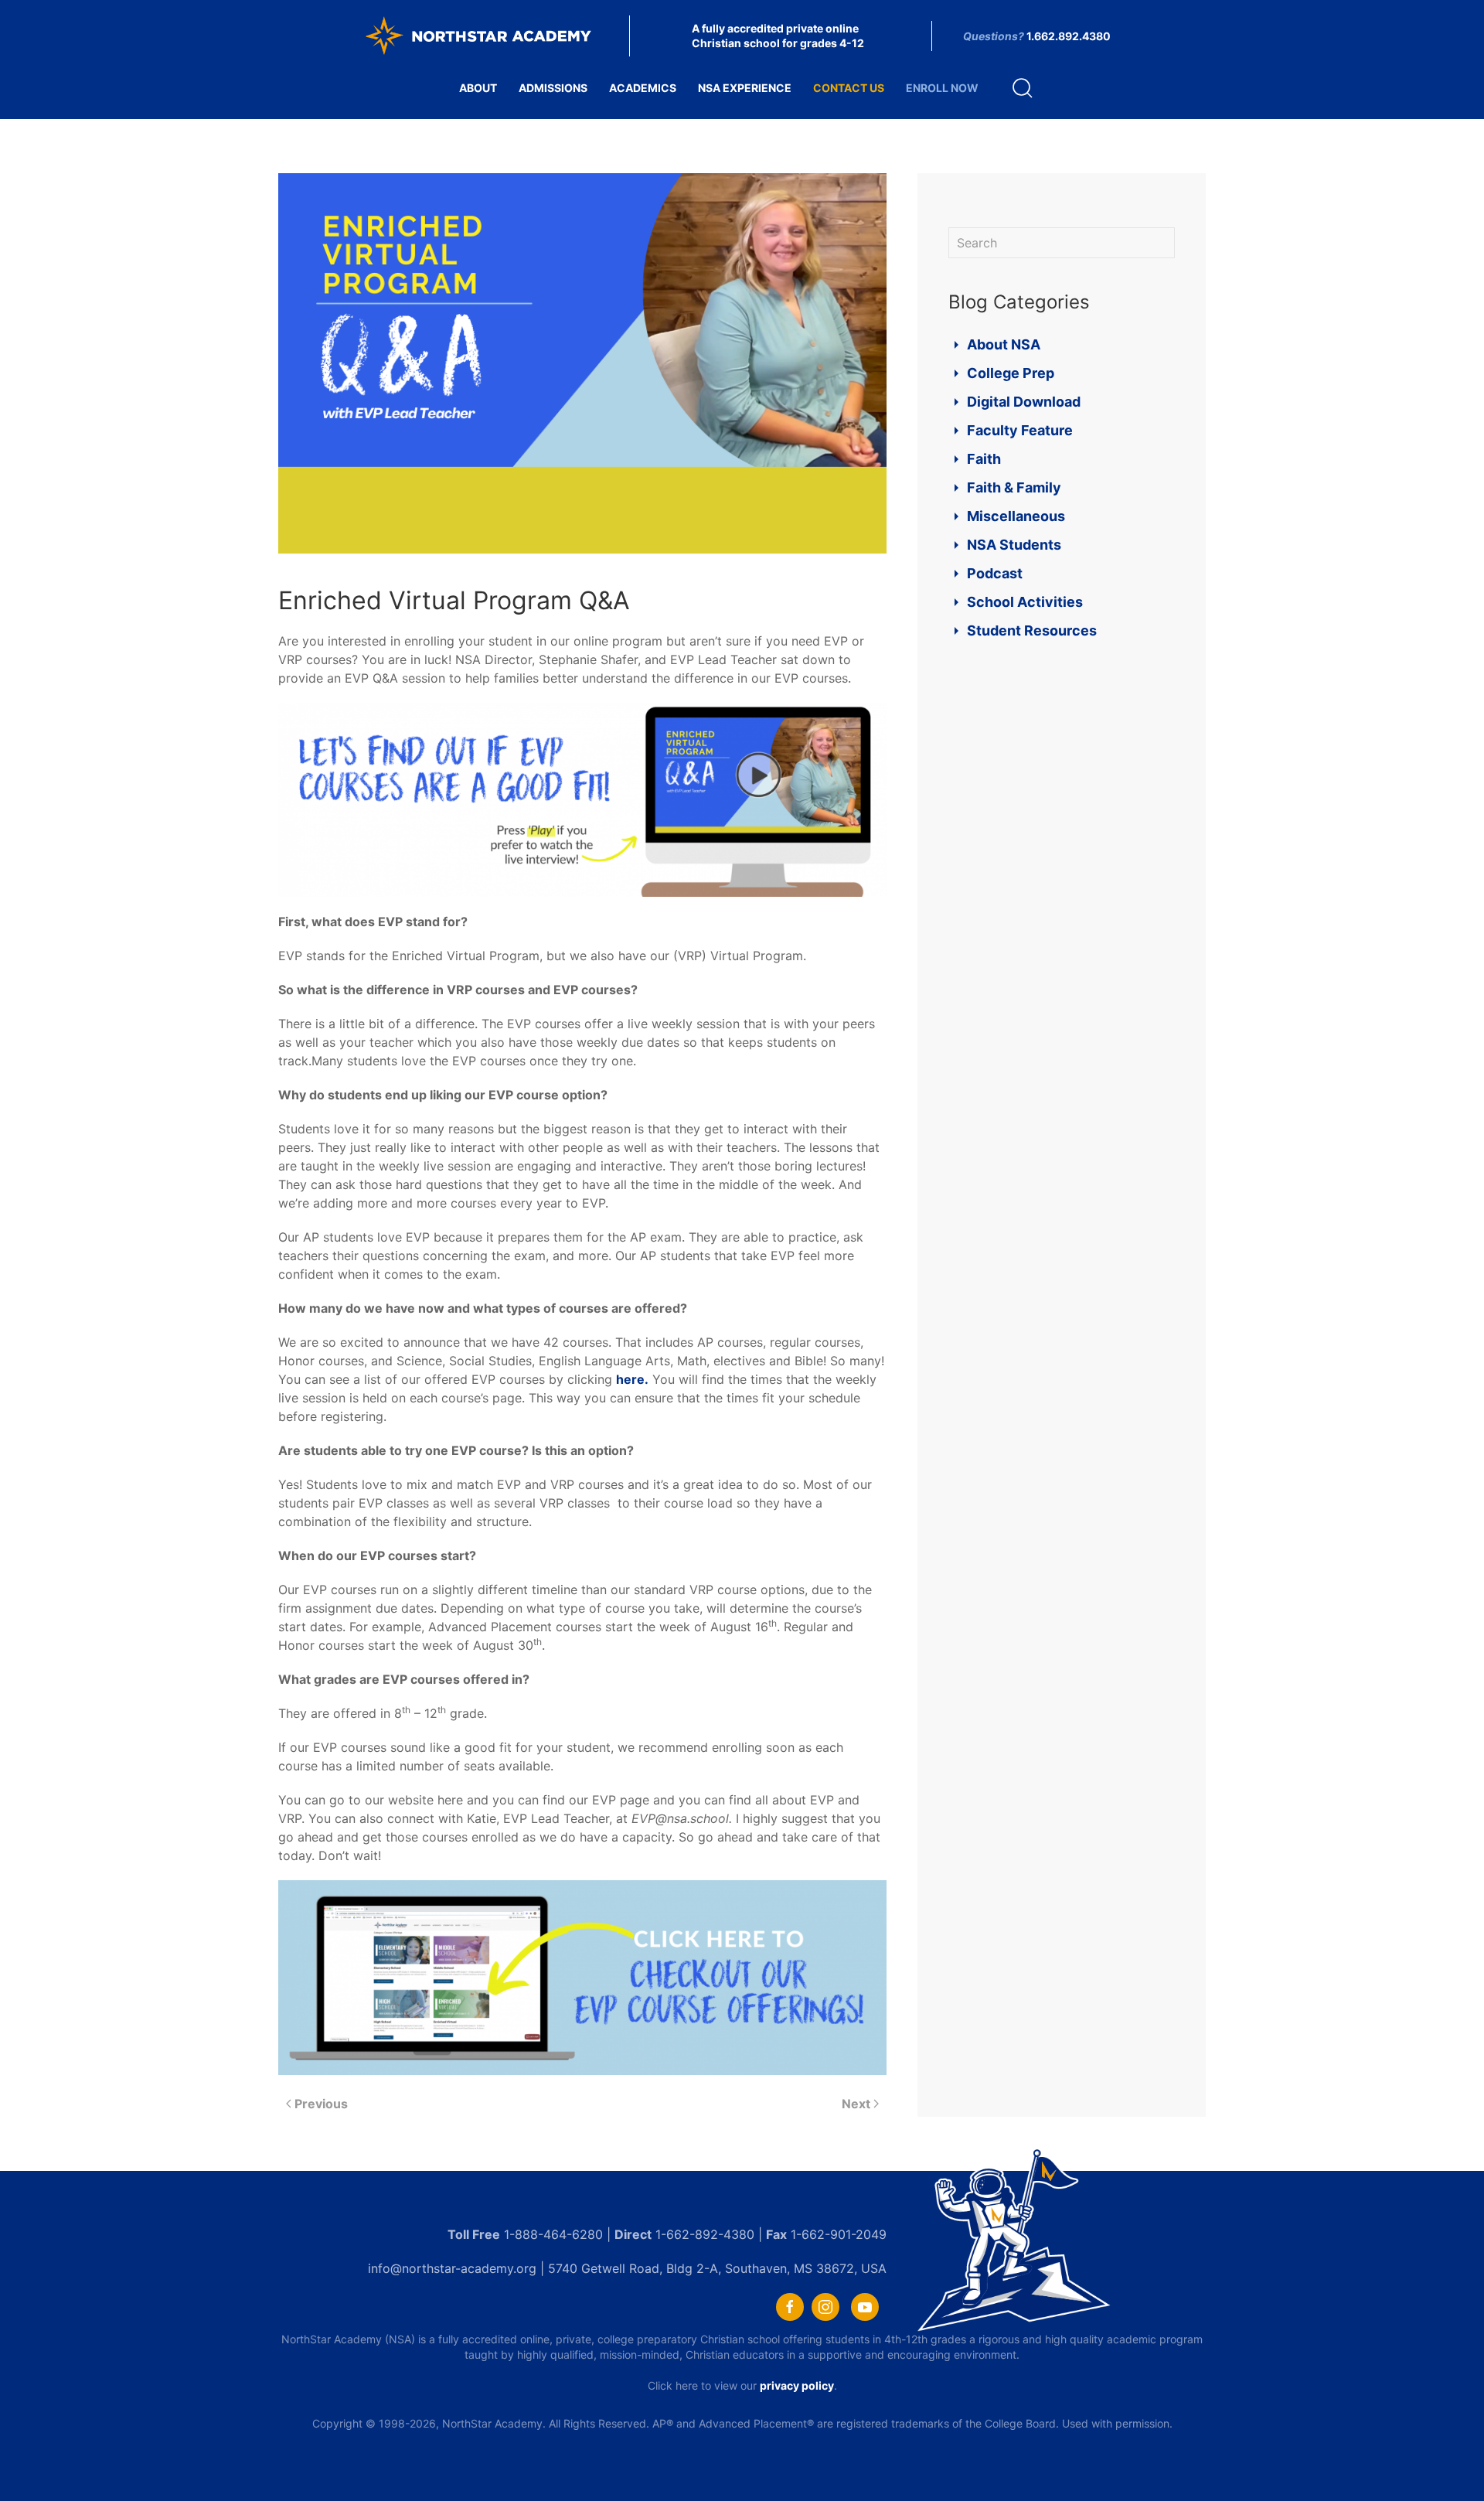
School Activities (1025, 602)
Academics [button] (643, 88)
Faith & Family (1014, 487)
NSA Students (1014, 545)
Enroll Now (942, 88)
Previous (321, 2104)
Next (856, 2104)
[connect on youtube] (865, 2307)
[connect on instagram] (825, 2307)
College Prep (1011, 373)
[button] (1023, 88)
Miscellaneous (1016, 516)
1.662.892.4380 (1069, 36)
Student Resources (1032, 630)
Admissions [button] (553, 88)
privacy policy (797, 2385)
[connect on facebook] (790, 2307)
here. (632, 1379)
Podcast (995, 573)
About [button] (478, 88)
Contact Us (849, 88)
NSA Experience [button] (745, 88)
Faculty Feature (1020, 430)
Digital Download (1024, 402)
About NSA (1004, 344)
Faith (984, 459)
